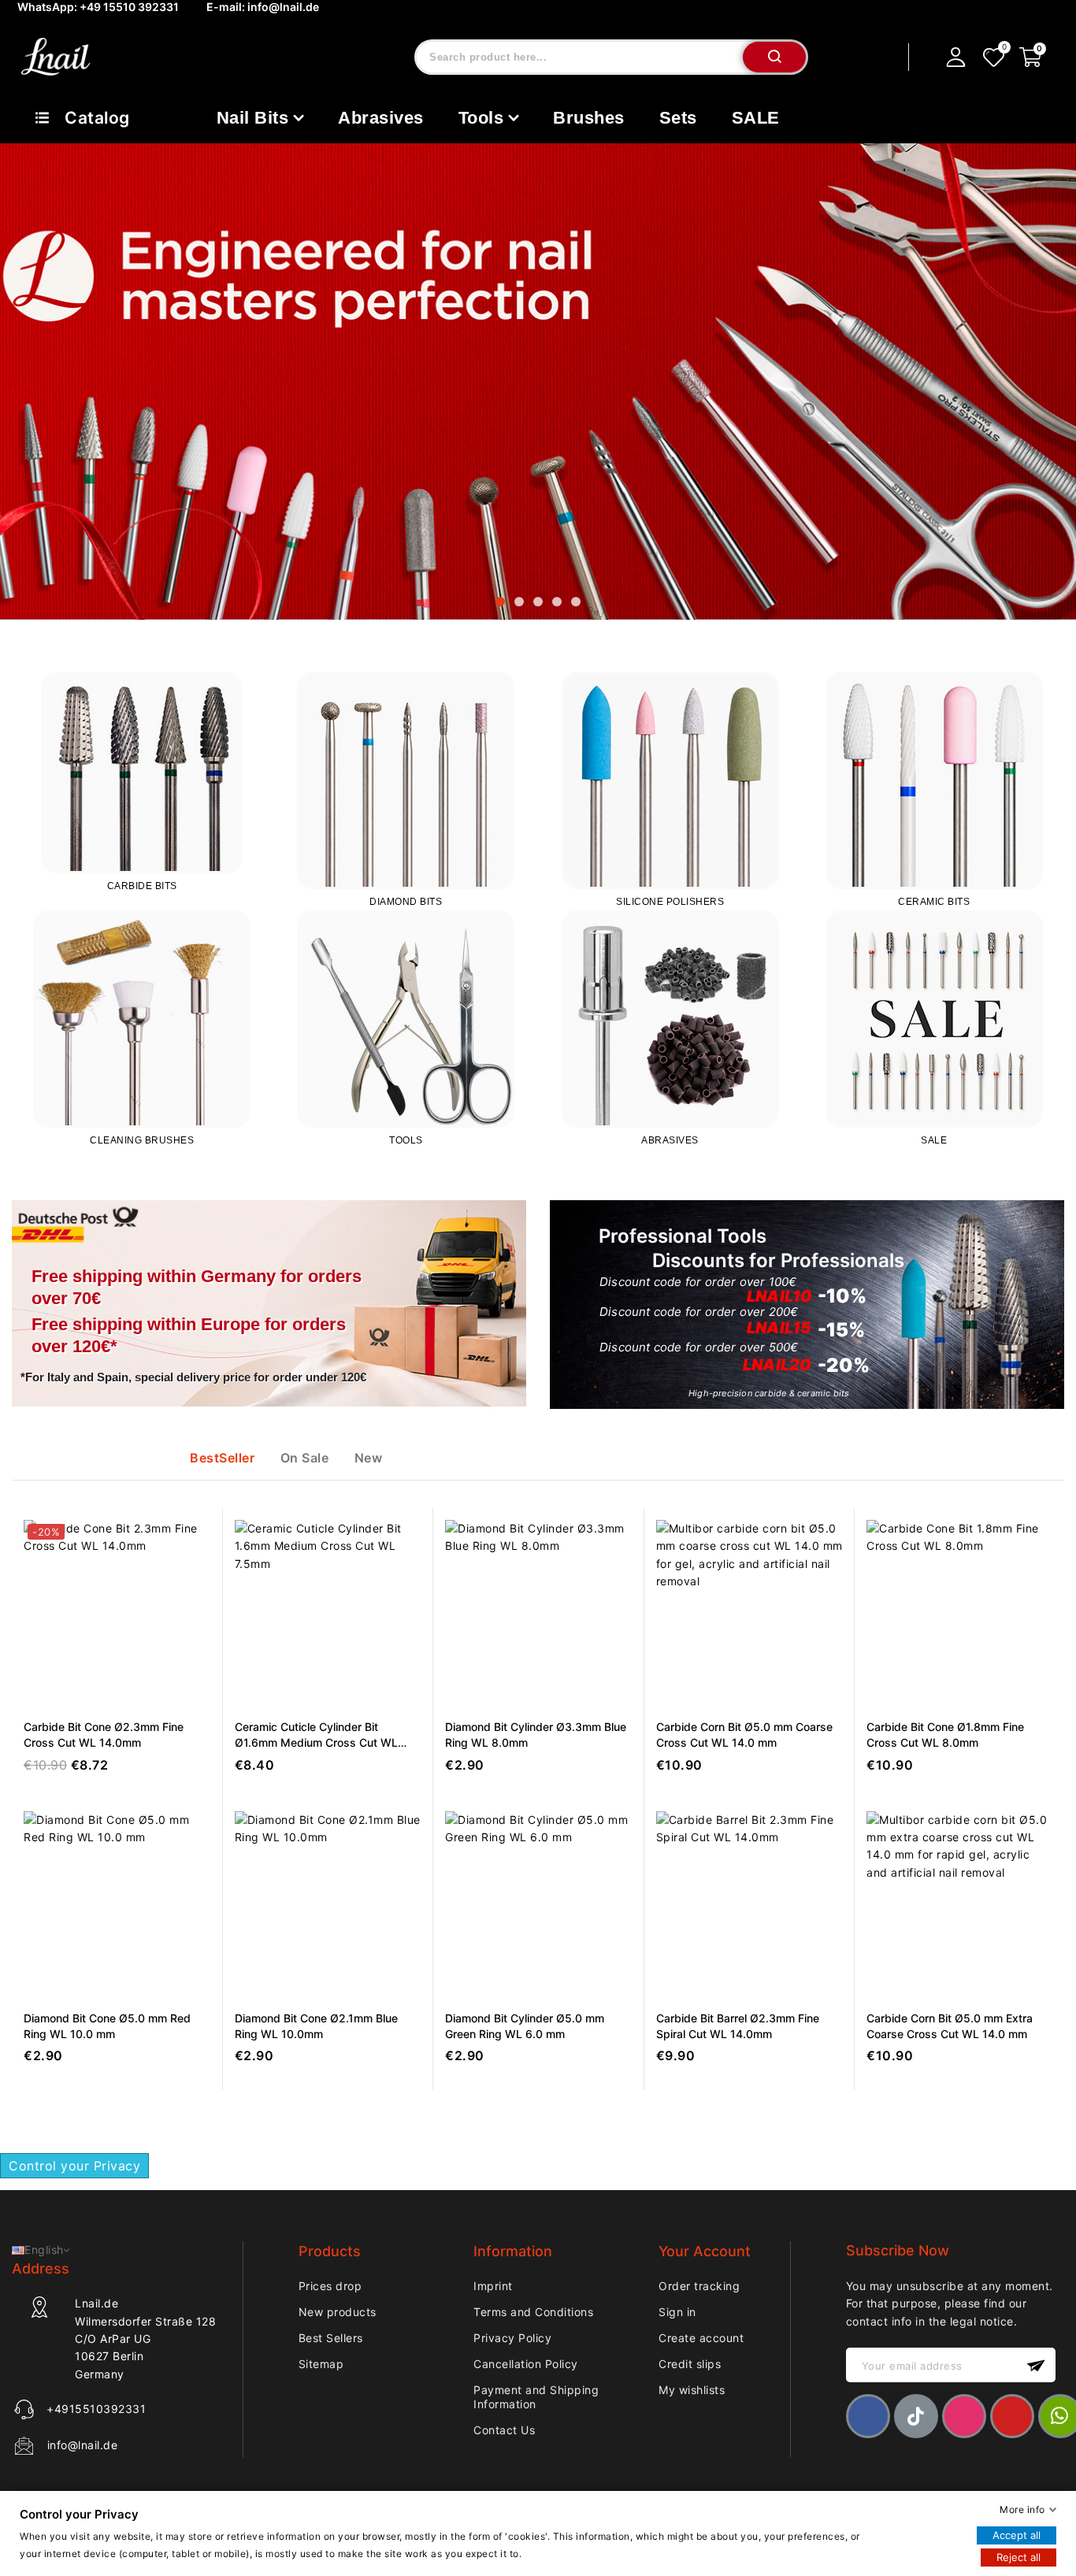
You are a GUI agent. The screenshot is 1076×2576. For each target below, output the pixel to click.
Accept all (1017, 2535)
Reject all (1018, 2557)
